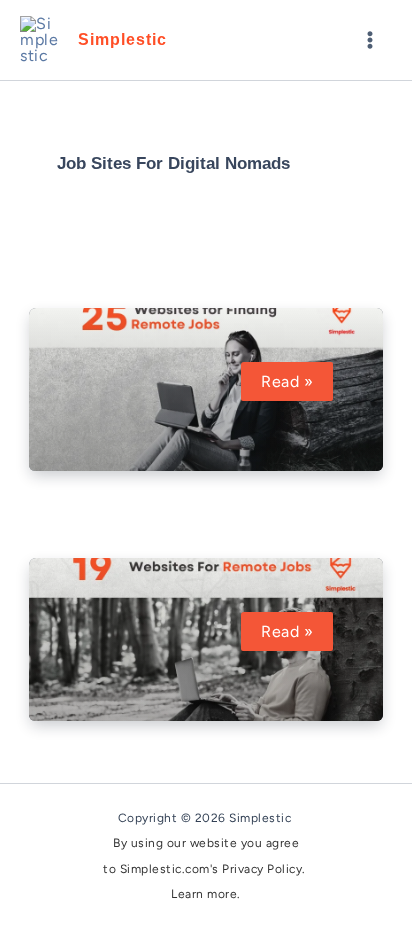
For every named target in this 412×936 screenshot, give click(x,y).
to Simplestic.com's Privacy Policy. (206, 869)
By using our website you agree (206, 843)
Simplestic (122, 39)
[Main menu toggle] (370, 40)
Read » (294, 381)
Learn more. (206, 894)
